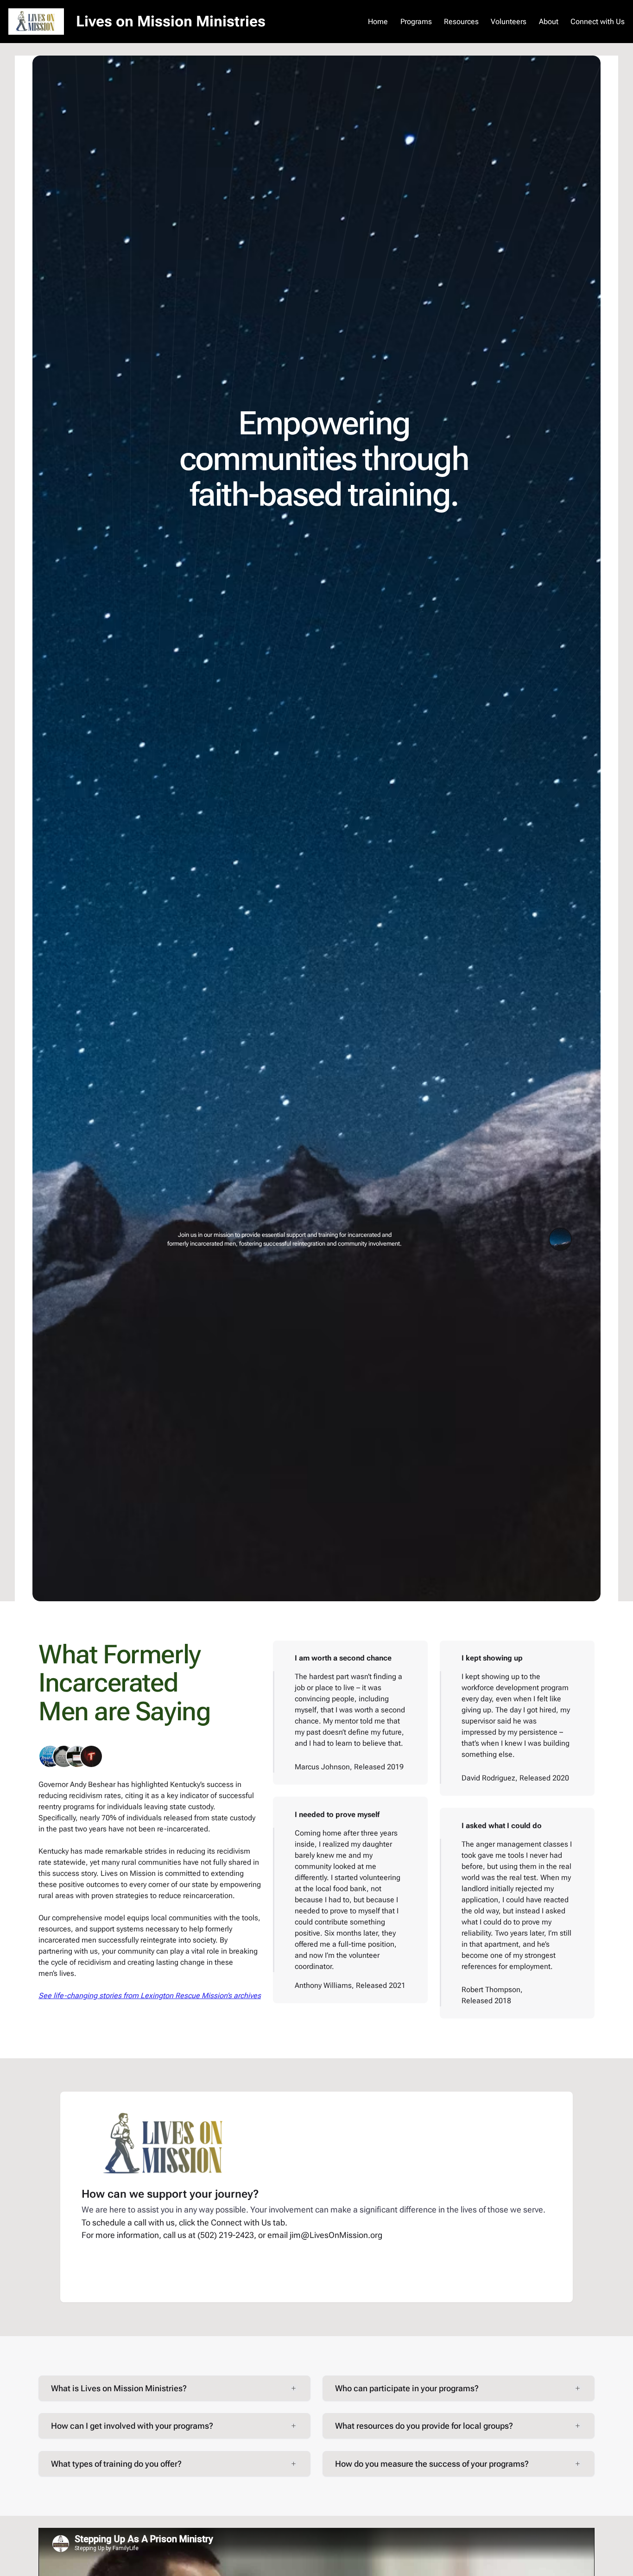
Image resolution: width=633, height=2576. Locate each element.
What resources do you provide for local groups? (424, 2426)
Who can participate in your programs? (407, 2388)
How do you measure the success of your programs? (432, 2464)
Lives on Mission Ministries (171, 21)
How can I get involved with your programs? (132, 2426)
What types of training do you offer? (116, 2464)
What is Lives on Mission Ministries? (119, 2388)
